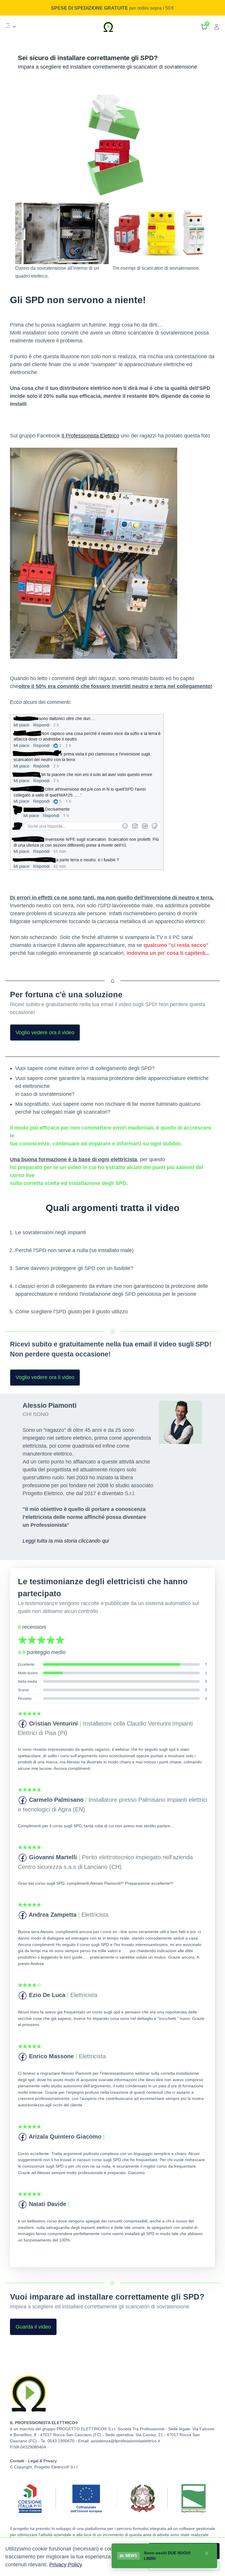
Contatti (17, 2461)
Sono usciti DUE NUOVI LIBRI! (167, 2556)
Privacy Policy (65, 2565)
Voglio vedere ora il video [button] (45, 1033)
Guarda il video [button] (33, 2327)
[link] (11, 27)
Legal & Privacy (42, 2461)
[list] (11, 26)
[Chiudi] (207, 2553)
